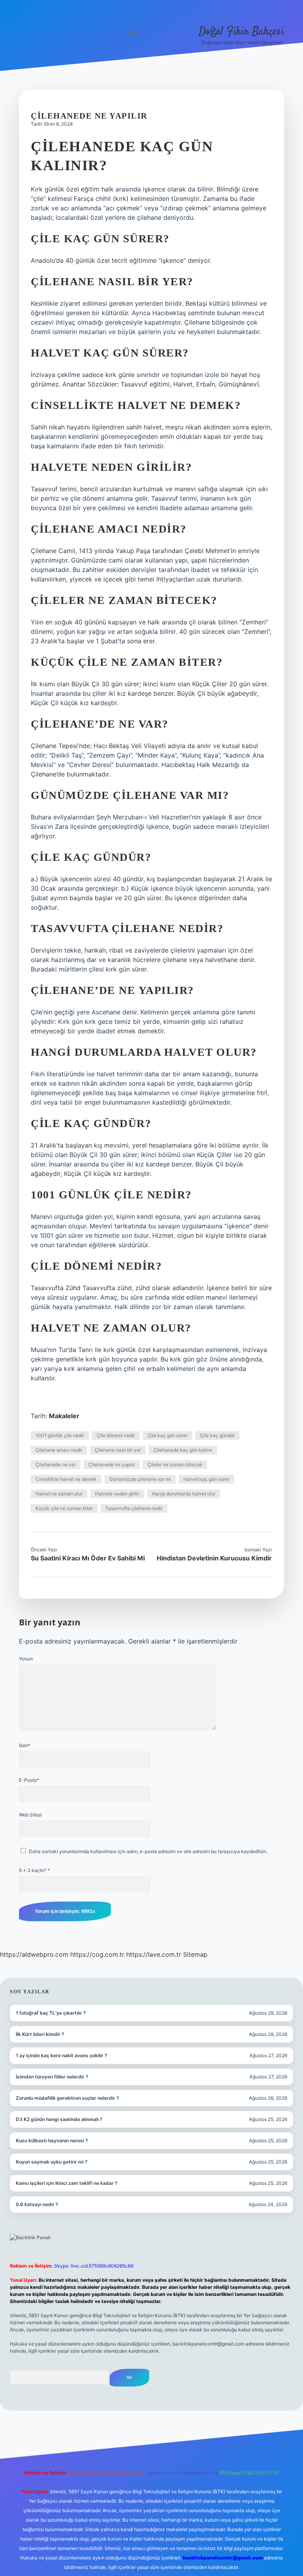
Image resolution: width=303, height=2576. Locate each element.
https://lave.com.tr (154, 1954)
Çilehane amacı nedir (59, 1450)
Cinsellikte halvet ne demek (66, 1479)
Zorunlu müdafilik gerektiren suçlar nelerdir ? (67, 2098)
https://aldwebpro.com (34, 1954)
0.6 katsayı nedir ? (37, 2204)
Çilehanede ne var (56, 1464)
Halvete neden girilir (117, 1494)
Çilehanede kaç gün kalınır (183, 1450)
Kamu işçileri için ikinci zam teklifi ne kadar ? (67, 2183)
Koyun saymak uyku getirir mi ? (52, 2162)
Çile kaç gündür (217, 1435)
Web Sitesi (30, 1815)
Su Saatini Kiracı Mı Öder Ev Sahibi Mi (88, 1558)
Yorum (26, 1659)
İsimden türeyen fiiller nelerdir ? (52, 2077)
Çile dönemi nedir (116, 1435)
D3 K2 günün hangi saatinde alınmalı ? (59, 2119)
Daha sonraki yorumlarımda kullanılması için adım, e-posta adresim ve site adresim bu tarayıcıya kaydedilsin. (148, 1851)
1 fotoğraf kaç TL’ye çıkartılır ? (51, 2013)
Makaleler (64, 1416)
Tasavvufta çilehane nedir (134, 1508)
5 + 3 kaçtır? (35, 1870)
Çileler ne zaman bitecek (175, 1464)
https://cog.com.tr (97, 1954)
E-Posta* (29, 1780)
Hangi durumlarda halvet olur (184, 1494)
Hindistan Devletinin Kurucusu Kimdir (214, 1558)
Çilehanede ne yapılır (112, 1464)
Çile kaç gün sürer (167, 1435)
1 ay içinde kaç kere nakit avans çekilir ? (62, 2055)
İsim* (24, 1745)
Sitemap (195, 1954)
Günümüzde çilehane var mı (140, 1479)
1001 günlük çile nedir (60, 1435)
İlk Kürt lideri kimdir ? (40, 2034)
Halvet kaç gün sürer (206, 1479)
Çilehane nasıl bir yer (118, 1450)
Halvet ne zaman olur (59, 1494)
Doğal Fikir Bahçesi (241, 32)
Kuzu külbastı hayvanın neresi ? (52, 2140)
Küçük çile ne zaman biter (64, 1508)
